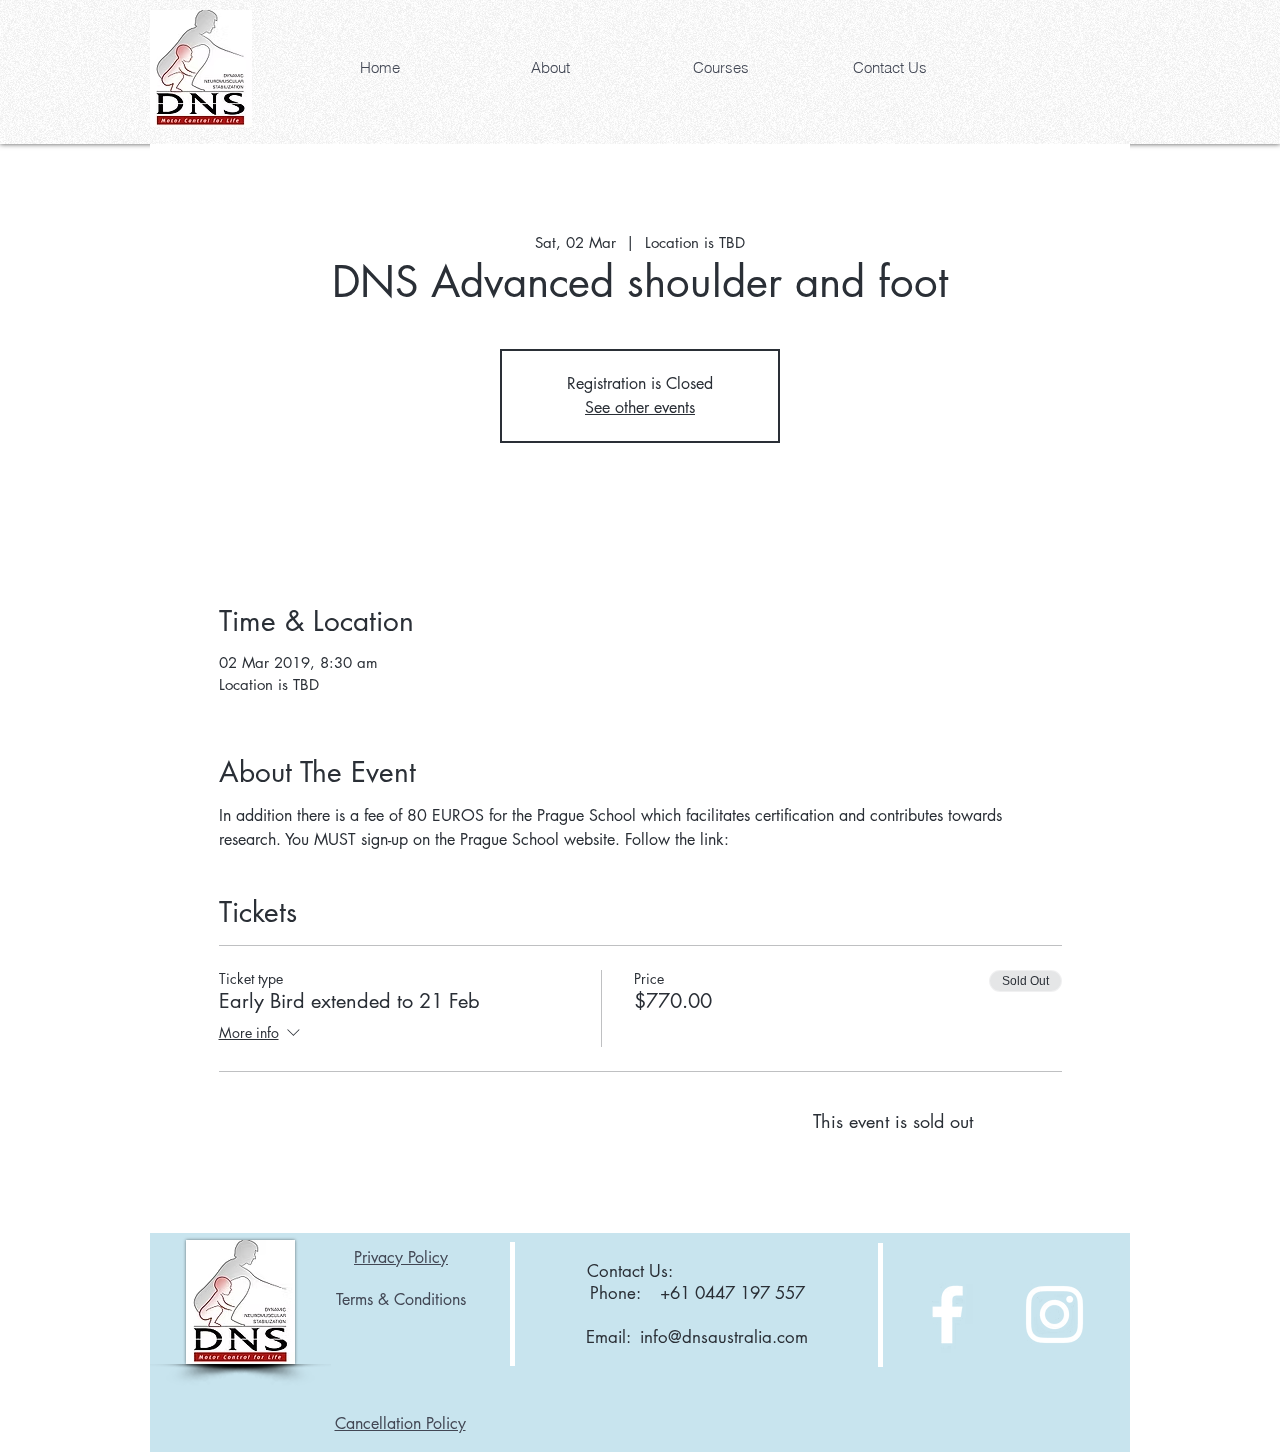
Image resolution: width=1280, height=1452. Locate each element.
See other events (640, 407)
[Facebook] (947, 1314)
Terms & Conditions (401, 1299)
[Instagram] (1054, 1314)
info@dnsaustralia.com (724, 1337)
